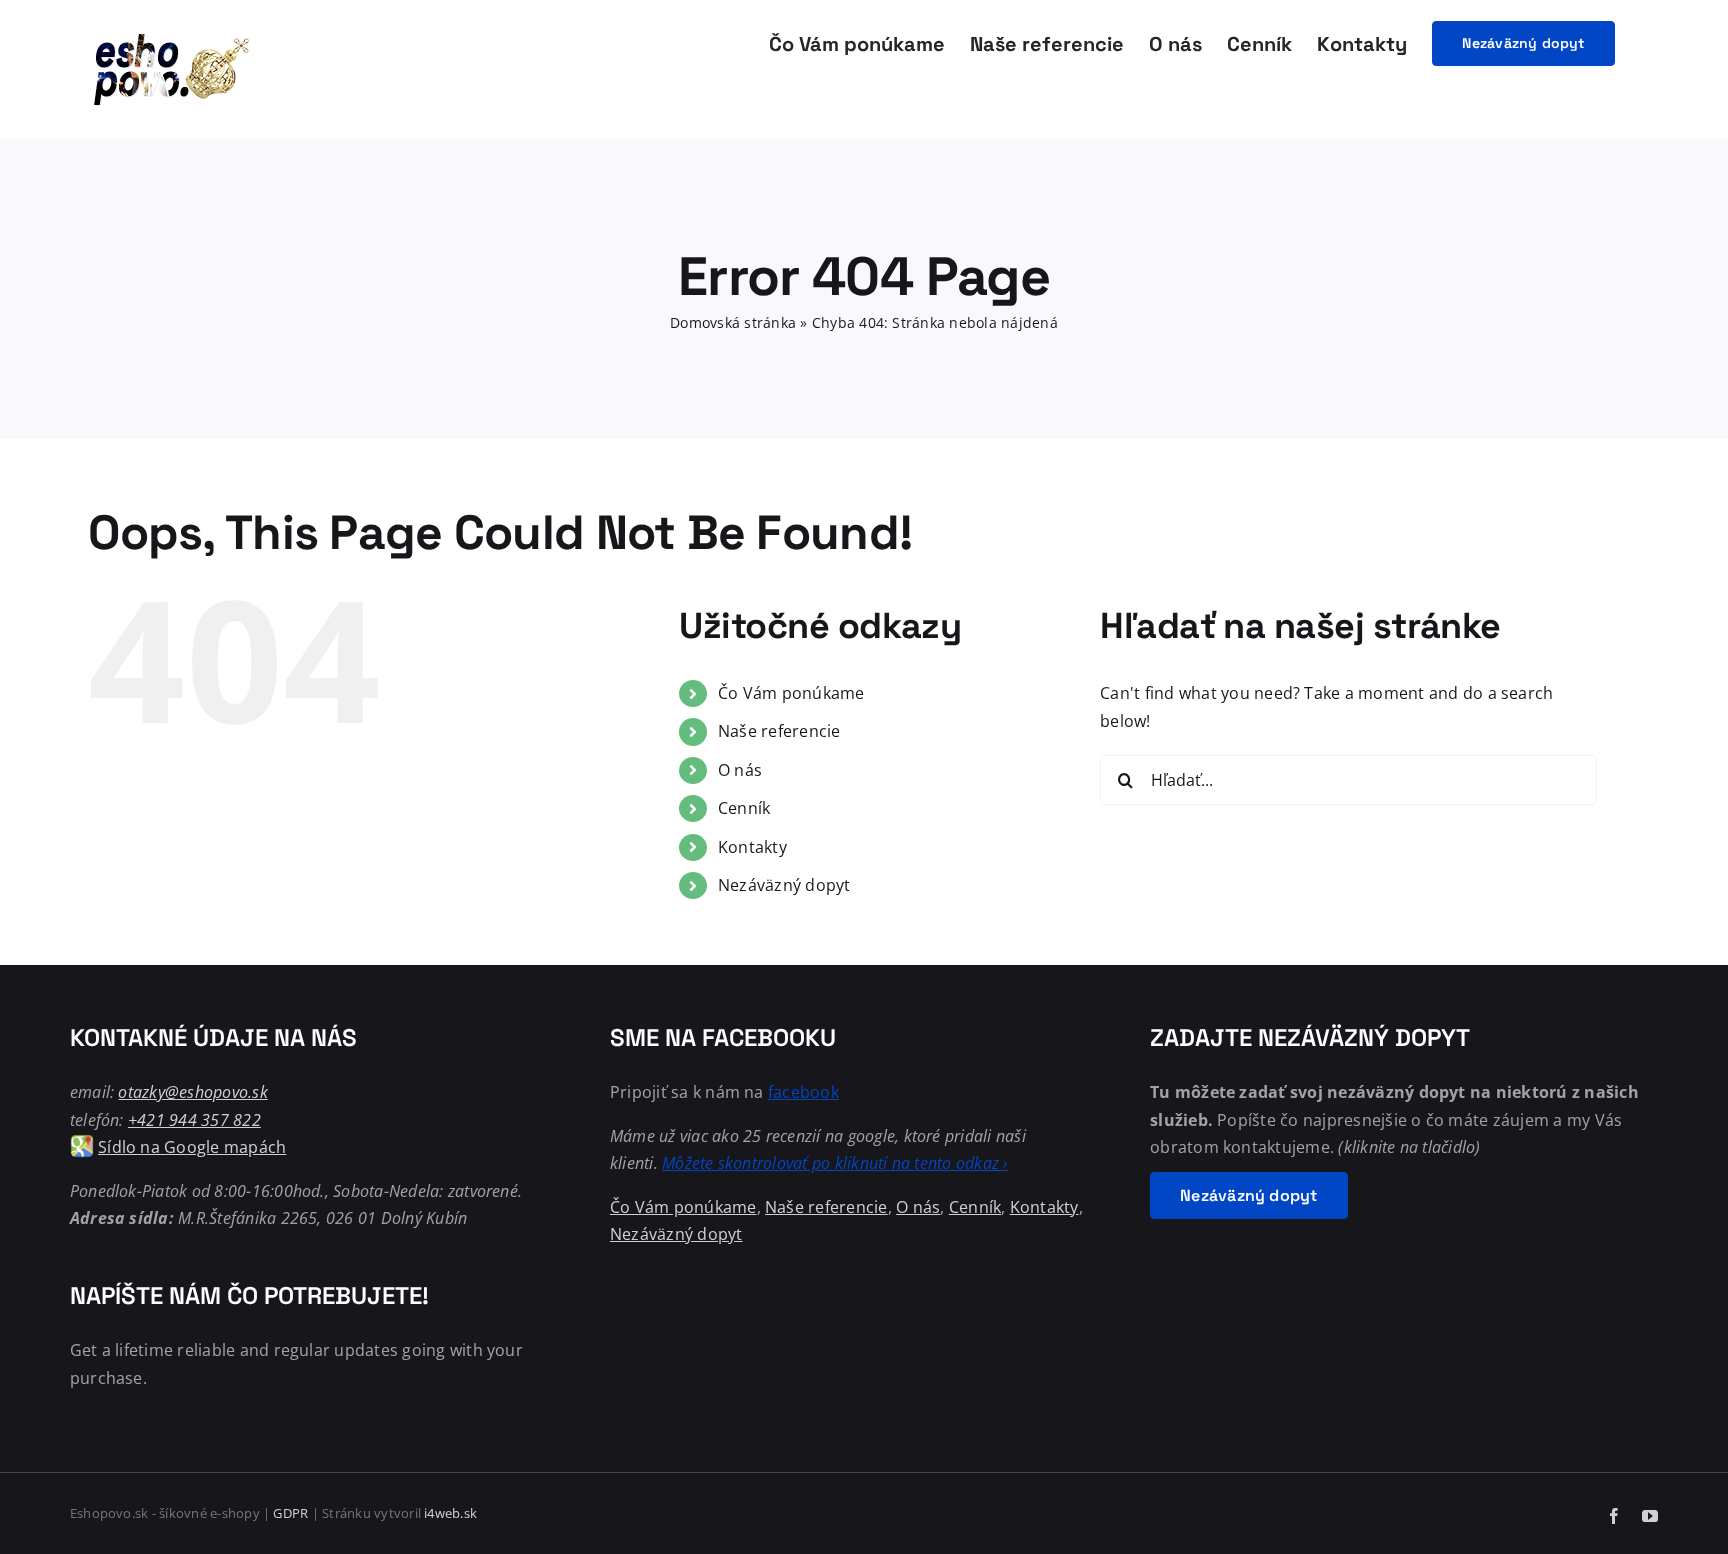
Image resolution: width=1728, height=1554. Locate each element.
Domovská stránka (733, 322)
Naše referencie (779, 731)
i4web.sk (450, 1513)
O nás (740, 770)
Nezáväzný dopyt (784, 885)
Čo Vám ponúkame (791, 693)
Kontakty (752, 847)
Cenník (744, 808)
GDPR (290, 1513)
